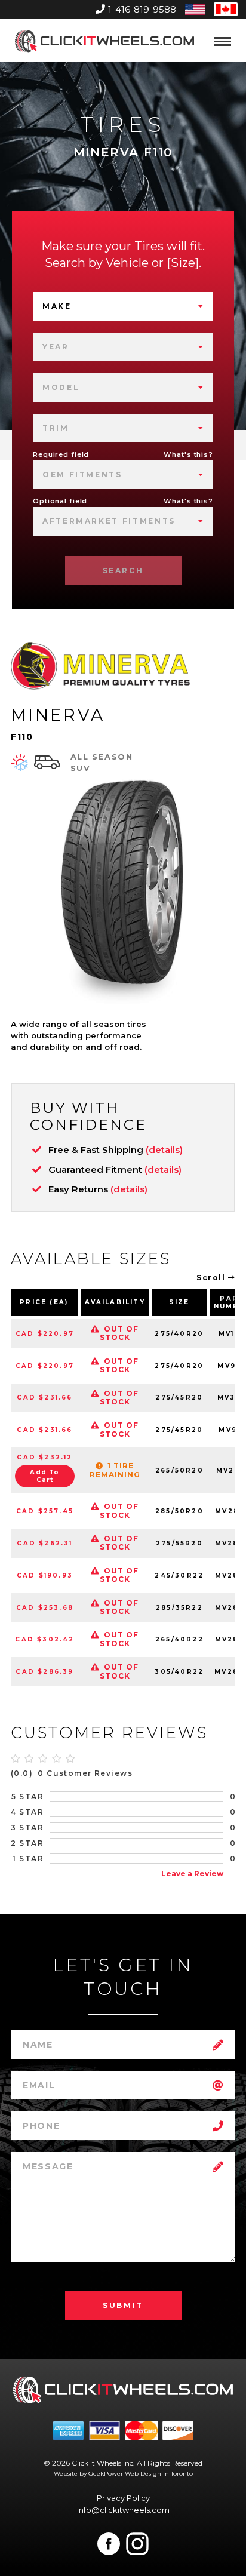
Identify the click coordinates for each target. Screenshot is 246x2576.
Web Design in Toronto (159, 2474)
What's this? (188, 454)
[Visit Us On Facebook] (109, 2544)
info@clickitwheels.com (123, 2510)
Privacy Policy (123, 2498)
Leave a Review (192, 1873)
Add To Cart (44, 1476)
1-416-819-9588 (142, 9)
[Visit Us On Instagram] (137, 2544)
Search (123, 571)
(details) (164, 1150)
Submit (123, 2305)
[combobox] (123, 306)
